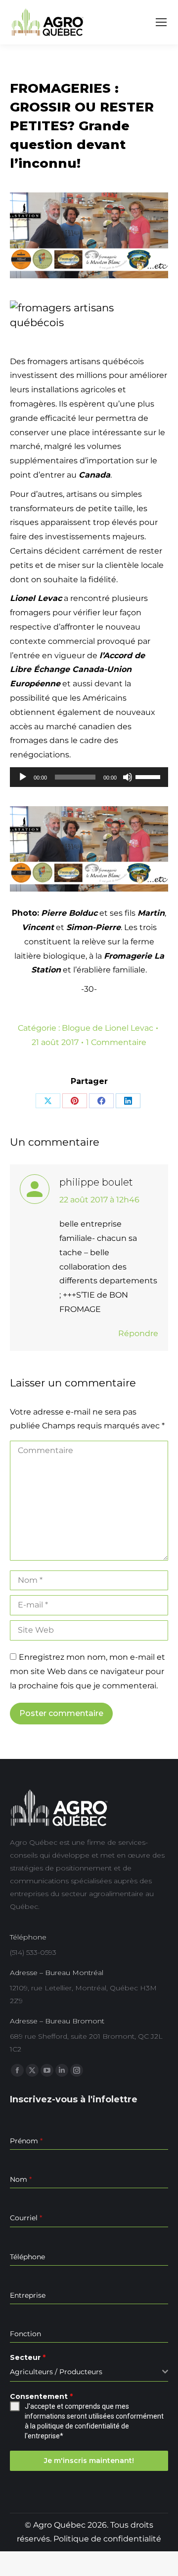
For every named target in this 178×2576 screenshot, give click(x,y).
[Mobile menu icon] (161, 22)
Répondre (138, 1333)
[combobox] (89, 2372)
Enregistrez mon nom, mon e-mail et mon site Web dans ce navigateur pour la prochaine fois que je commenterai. (88, 1671)
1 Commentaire (116, 1042)
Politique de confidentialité (107, 2539)
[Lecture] (23, 777)
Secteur (28, 2357)
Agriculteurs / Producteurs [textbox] (56, 2372)
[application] (89, 777)
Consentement (41, 2396)
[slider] (149, 776)
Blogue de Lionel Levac (108, 1028)
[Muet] (128, 777)
